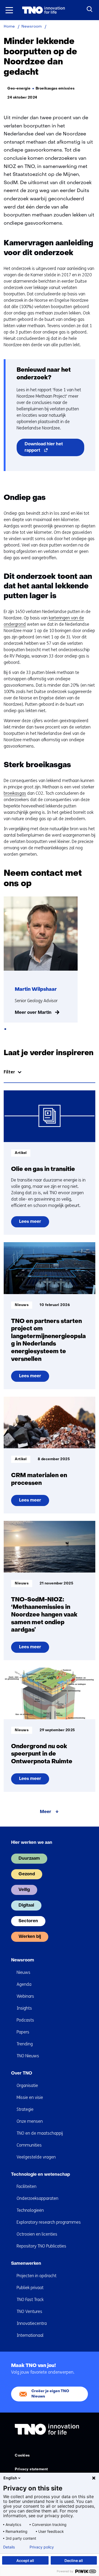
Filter (9, 1072)
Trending (25, 2044)
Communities (29, 2145)
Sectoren (28, 1921)
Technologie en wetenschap (41, 2175)
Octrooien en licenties (37, 2234)
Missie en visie (30, 2097)
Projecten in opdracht (37, 2276)
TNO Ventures (29, 2311)
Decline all (74, 2561)
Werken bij (30, 1937)
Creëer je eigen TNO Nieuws (50, 2394)
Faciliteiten (27, 2186)
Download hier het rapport (44, 449)
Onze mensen (30, 2121)
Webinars (25, 1996)
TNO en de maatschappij (40, 2133)
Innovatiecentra (32, 2323)
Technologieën (30, 2210)
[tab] (5, 1029)
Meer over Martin (33, 1013)
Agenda (24, 1984)
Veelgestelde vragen (36, 2157)
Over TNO (22, 2073)
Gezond (27, 1874)
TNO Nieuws (28, 2056)
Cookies (22, 2456)
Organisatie (27, 2086)
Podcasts (25, 2020)
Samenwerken (26, 2264)
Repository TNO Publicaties (41, 2246)
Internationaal (30, 2335)
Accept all (25, 2561)
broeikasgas (15, 793)
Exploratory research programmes (49, 2222)
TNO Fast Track (30, 2300)
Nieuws (23, 1972)
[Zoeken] (90, 9)
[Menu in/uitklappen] (9, 10)
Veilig (24, 1890)
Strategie (25, 2109)
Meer (46, 1812)
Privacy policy (42, 2547)
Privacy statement (31, 2469)
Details (9, 2547)
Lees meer (30, 1223)
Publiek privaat (30, 2288)
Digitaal (26, 1906)
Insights (24, 2008)
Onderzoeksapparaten (37, 2198)
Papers (23, 2032)
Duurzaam (29, 1859)
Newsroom (23, 1960)
